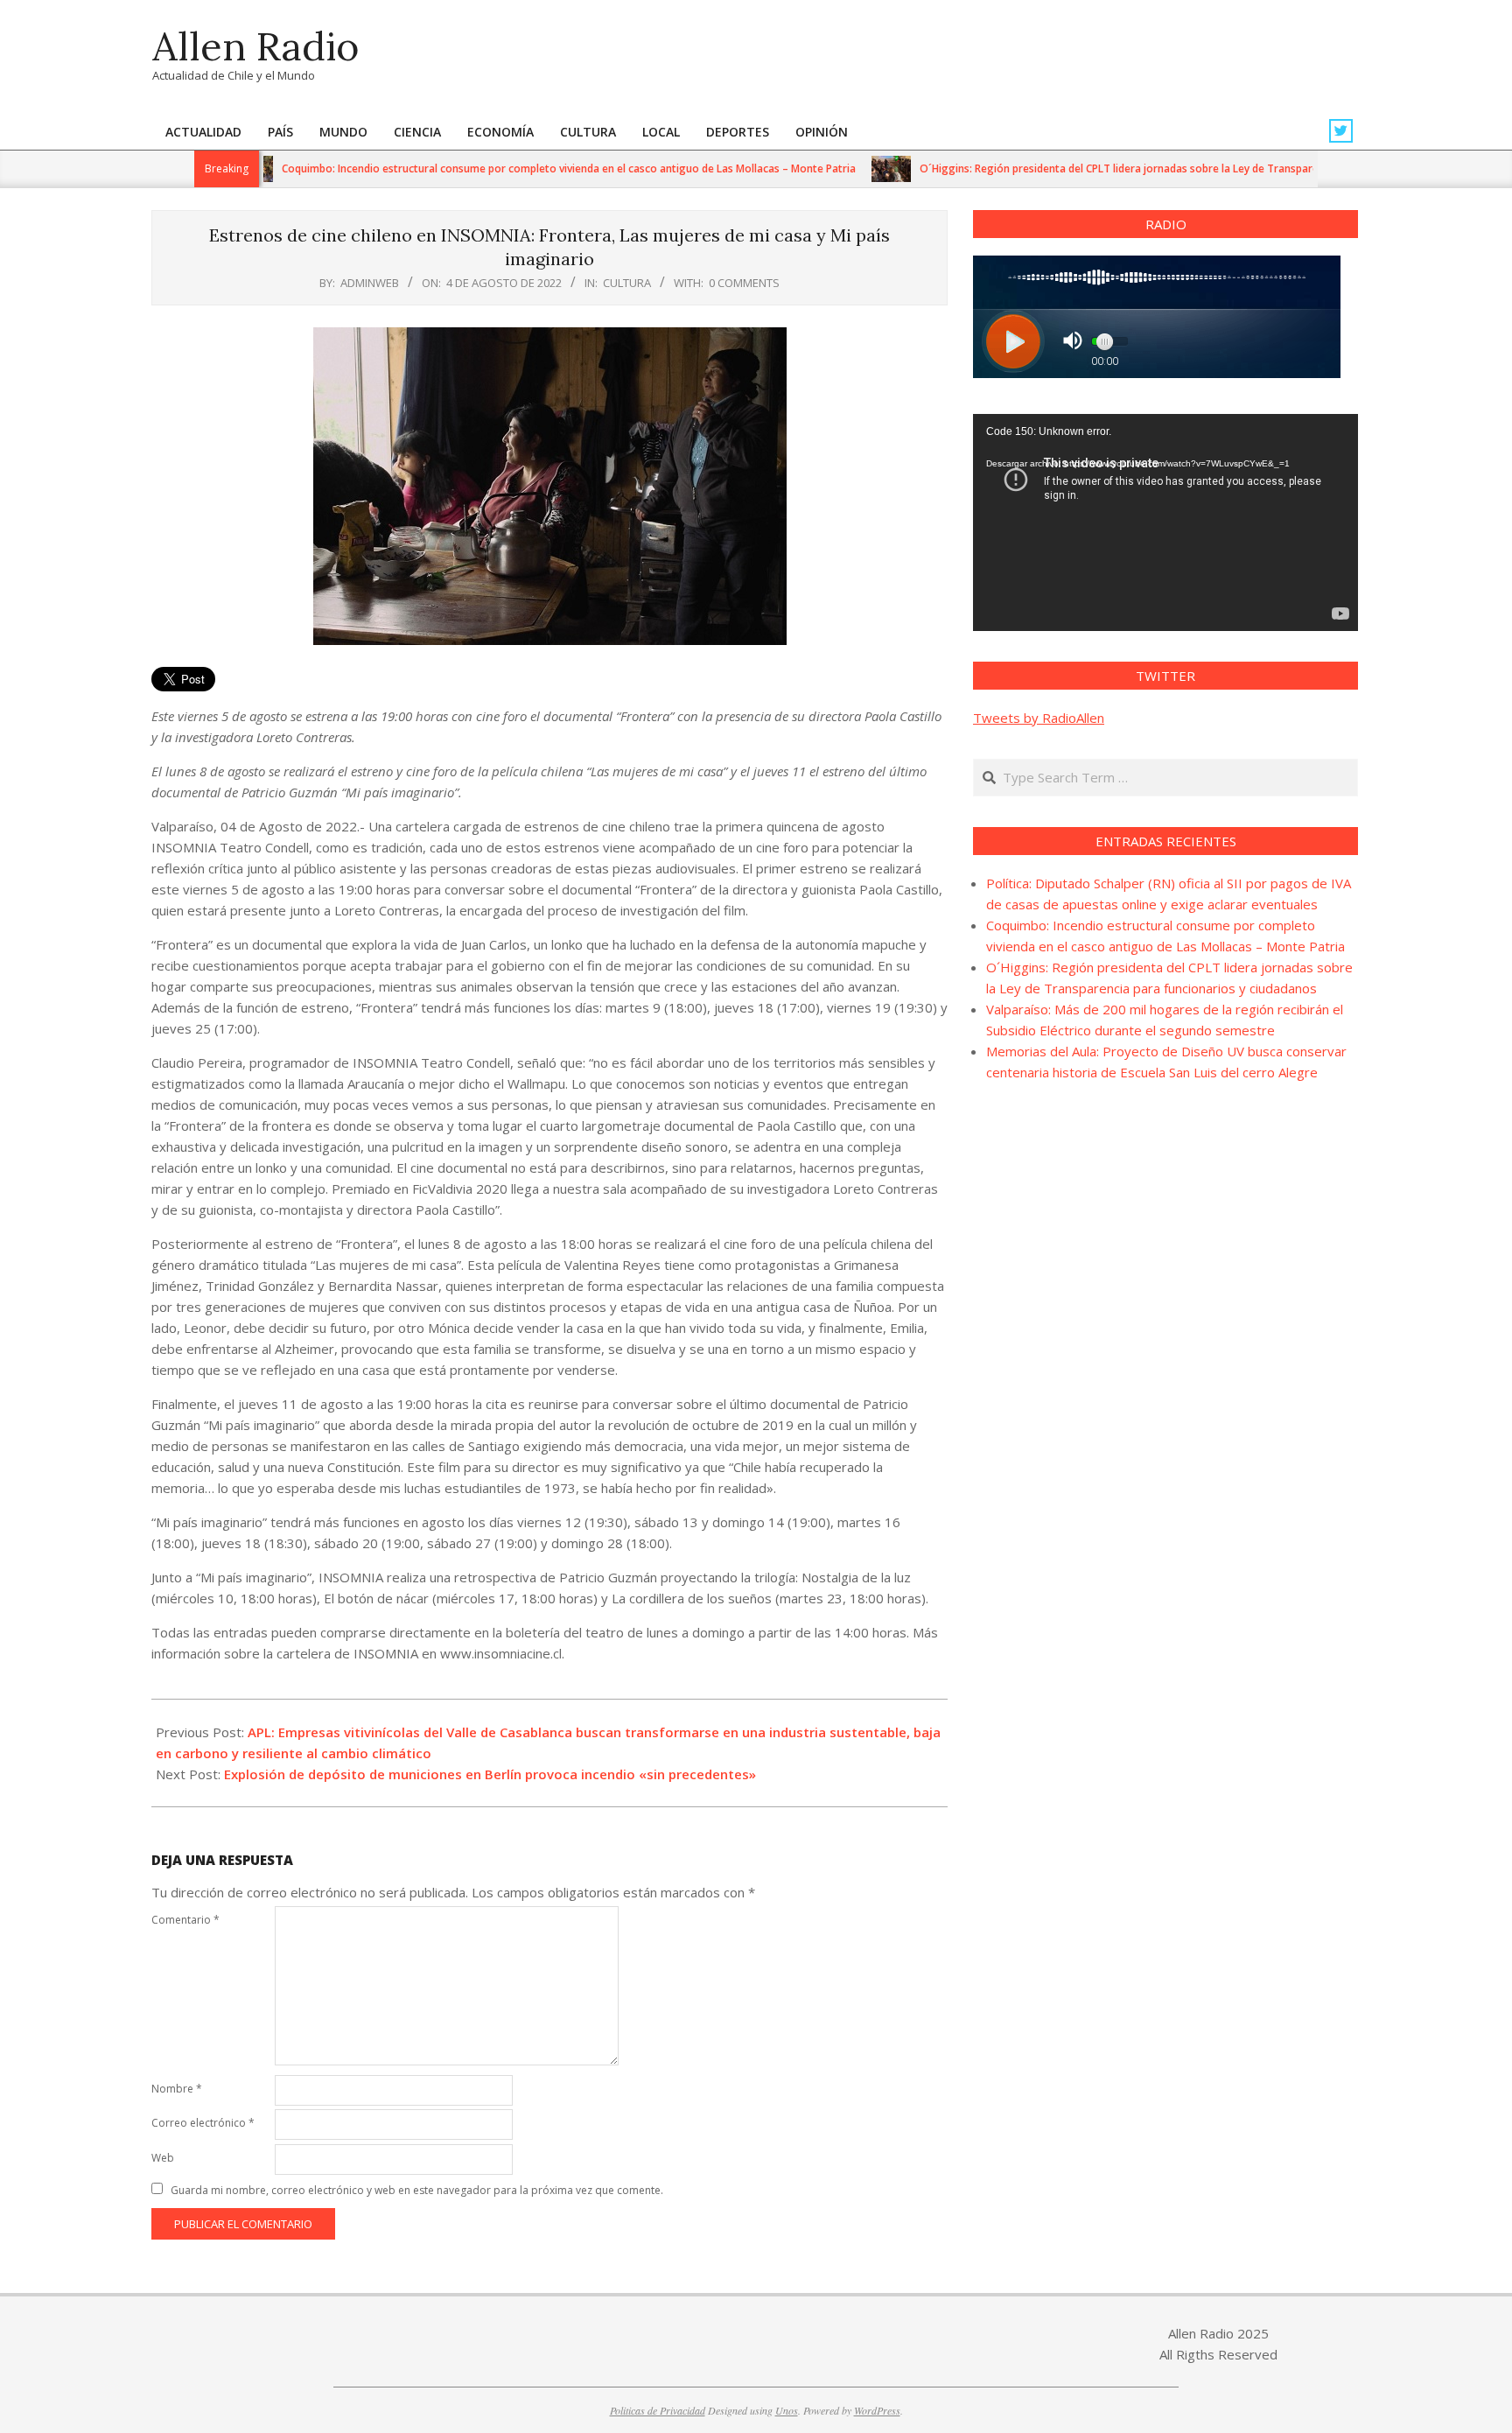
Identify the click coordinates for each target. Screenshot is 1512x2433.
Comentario (185, 1920)
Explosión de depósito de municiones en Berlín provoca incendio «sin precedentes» (490, 1774)
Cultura (627, 283)
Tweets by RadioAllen (1039, 718)
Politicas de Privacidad (658, 2410)
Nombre (177, 2089)
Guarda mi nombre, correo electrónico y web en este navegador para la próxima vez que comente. (417, 2190)
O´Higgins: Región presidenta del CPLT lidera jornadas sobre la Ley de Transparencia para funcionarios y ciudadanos (1149, 168)
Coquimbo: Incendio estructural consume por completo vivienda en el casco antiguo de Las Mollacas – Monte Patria (509, 168)
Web (163, 2158)
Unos (787, 2410)
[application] (1165, 522)
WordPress (877, 2410)
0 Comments (744, 283)
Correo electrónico (203, 2123)
